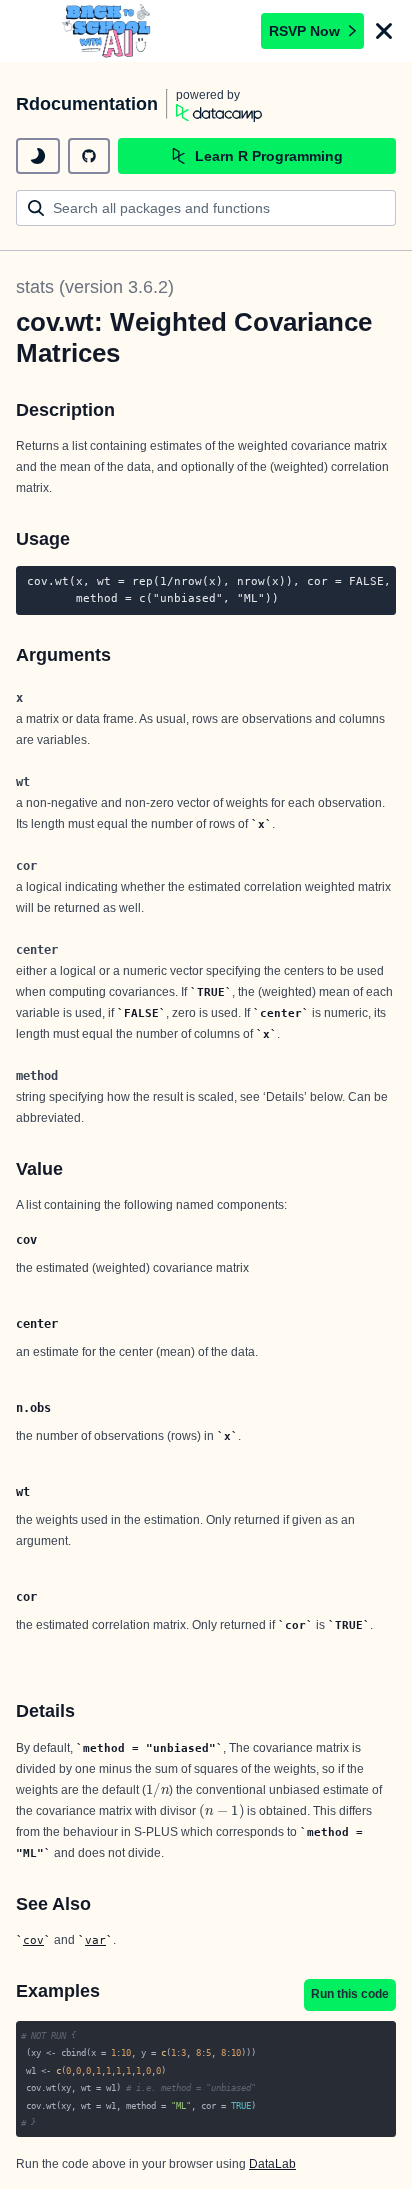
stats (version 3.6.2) (95, 287)
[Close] (384, 31)
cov (33, 1940)
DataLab (272, 2164)
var (95, 1940)
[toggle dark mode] (38, 156)
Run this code (350, 1994)
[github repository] (89, 156)
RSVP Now (304, 31)
